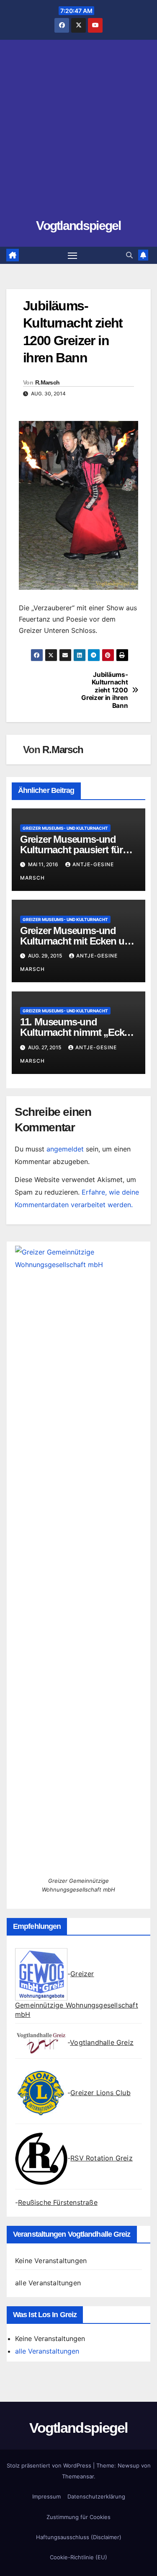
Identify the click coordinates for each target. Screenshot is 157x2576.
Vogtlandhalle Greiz (102, 2042)
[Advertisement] (78, 133)
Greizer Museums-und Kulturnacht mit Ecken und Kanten (78, 941)
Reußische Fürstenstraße (58, 2202)
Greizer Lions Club (100, 2093)
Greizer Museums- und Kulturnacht (65, 828)
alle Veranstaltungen (48, 2283)
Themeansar (78, 2476)
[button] (129, 255)
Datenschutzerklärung (96, 2496)
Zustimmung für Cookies (78, 2517)
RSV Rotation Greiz (102, 2158)
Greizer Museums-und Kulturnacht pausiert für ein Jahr (71, 850)
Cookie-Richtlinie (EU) (78, 2557)
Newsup (129, 2465)
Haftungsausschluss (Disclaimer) (79, 2537)
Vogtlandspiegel (78, 226)
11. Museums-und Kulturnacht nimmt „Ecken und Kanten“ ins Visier (77, 1032)
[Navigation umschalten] (72, 256)
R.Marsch (47, 382)
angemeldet (65, 1149)
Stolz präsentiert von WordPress (50, 2465)
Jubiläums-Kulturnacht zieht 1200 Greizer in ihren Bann (104, 690)
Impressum (46, 2496)
